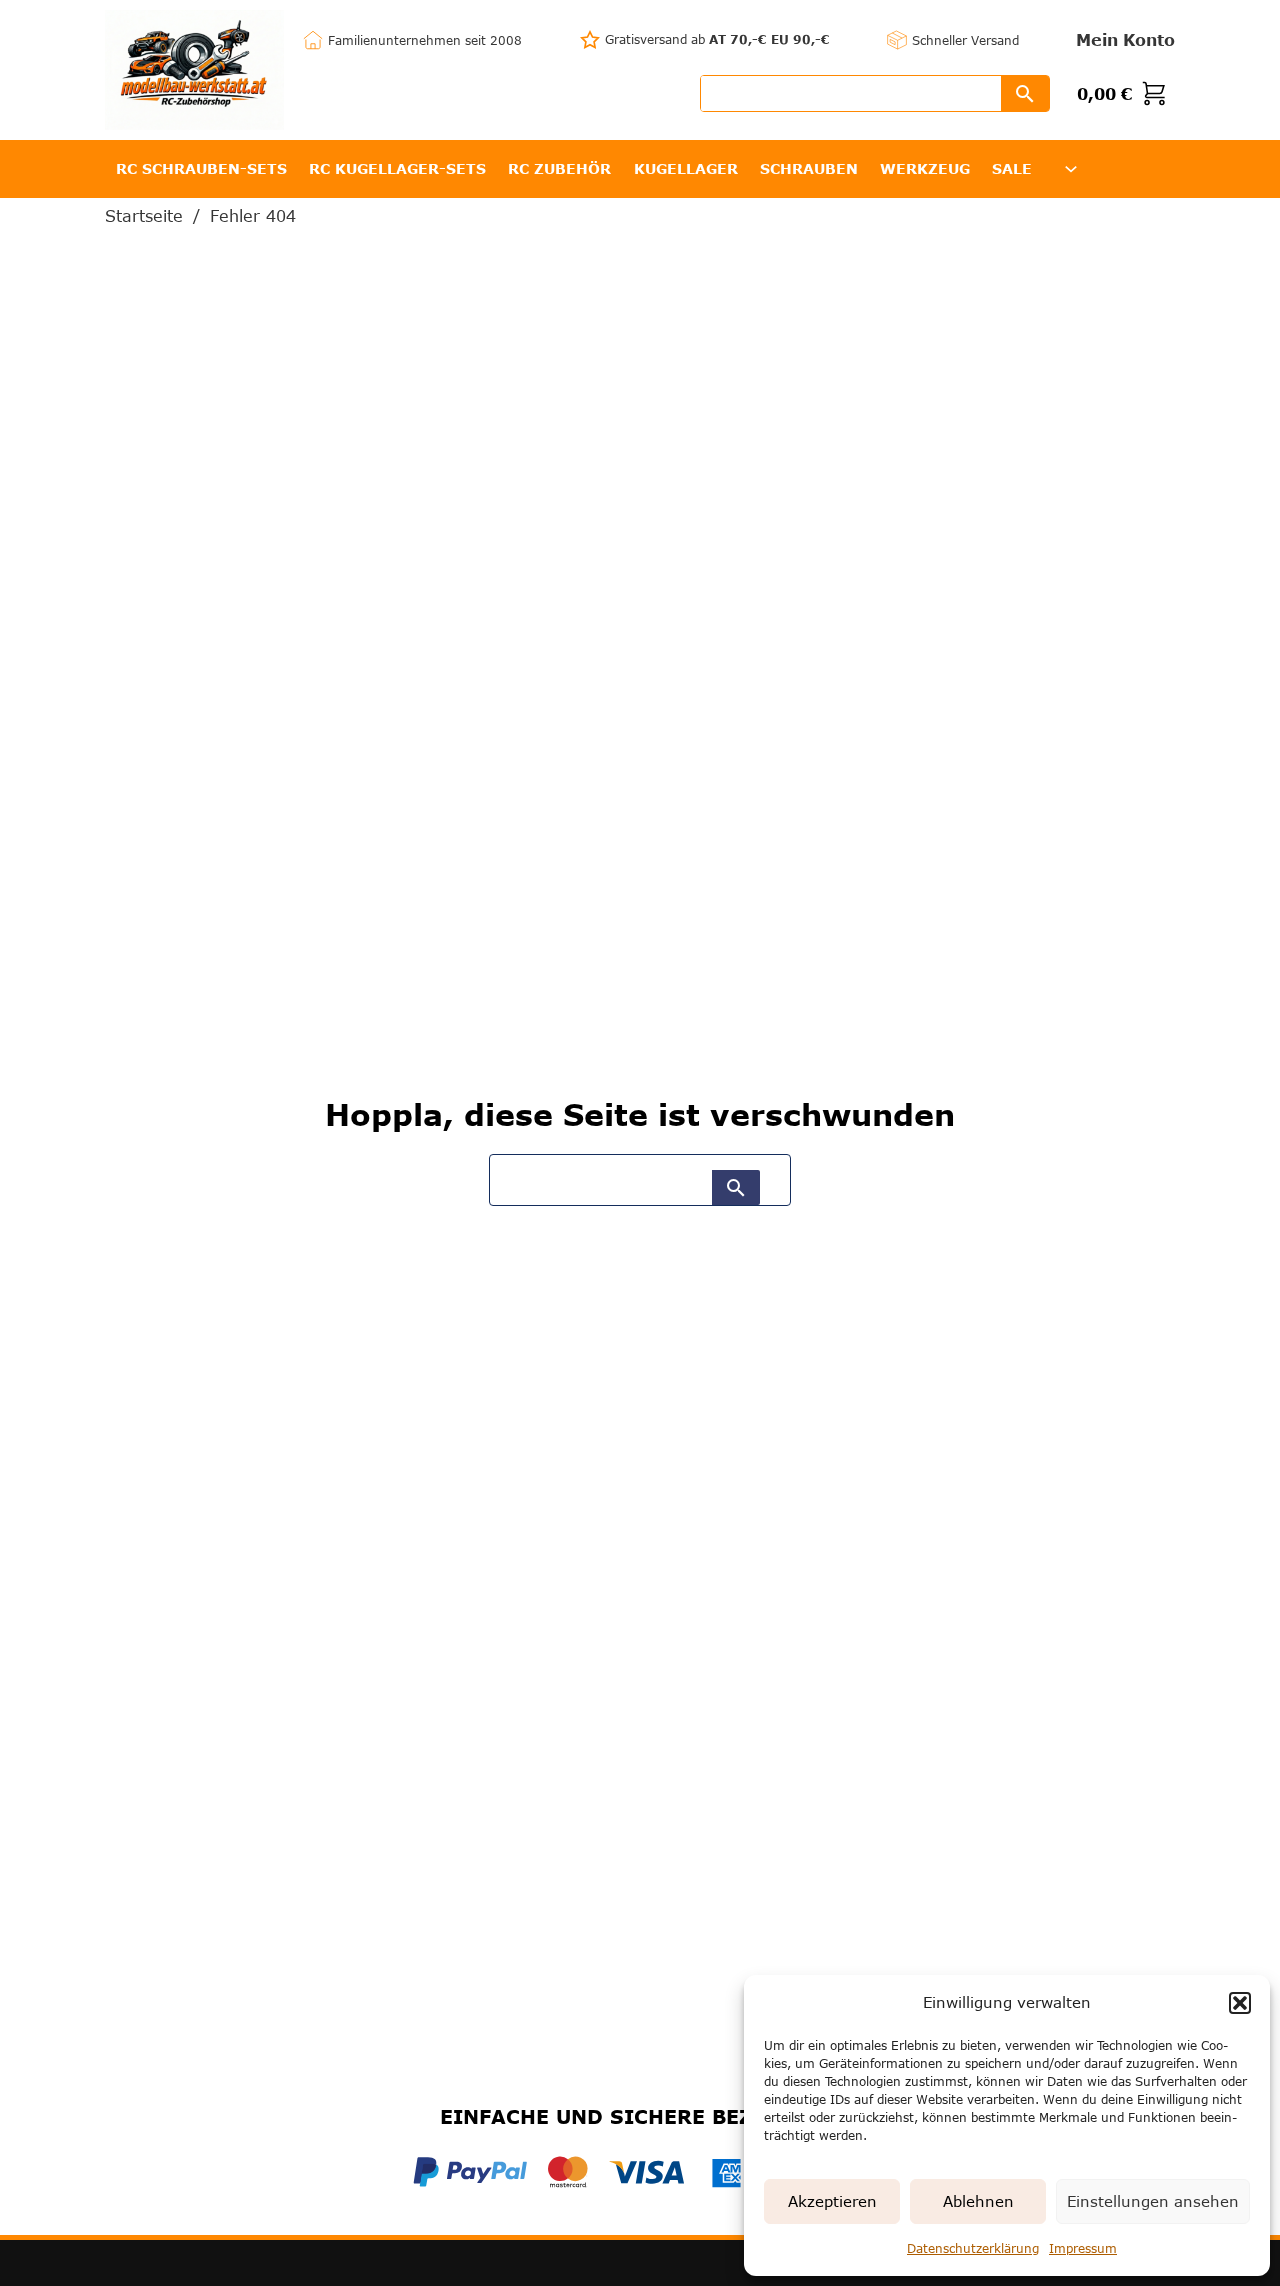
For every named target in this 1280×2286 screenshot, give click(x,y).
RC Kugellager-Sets (397, 168)
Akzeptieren (832, 2201)
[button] (1240, 2003)
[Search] (1025, 93)
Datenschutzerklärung (973, 2248)
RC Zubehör (559, 168)
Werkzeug (925, 168)
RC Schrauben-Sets (201, 168)
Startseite (144, 216)
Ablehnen (978, 2201)
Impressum (1083, 2248)
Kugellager (686, 168)
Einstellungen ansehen (1153, 2201)
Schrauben (809, 168)
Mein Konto (1125, 39)
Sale (1012, 168)
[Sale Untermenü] (1071, 169)
